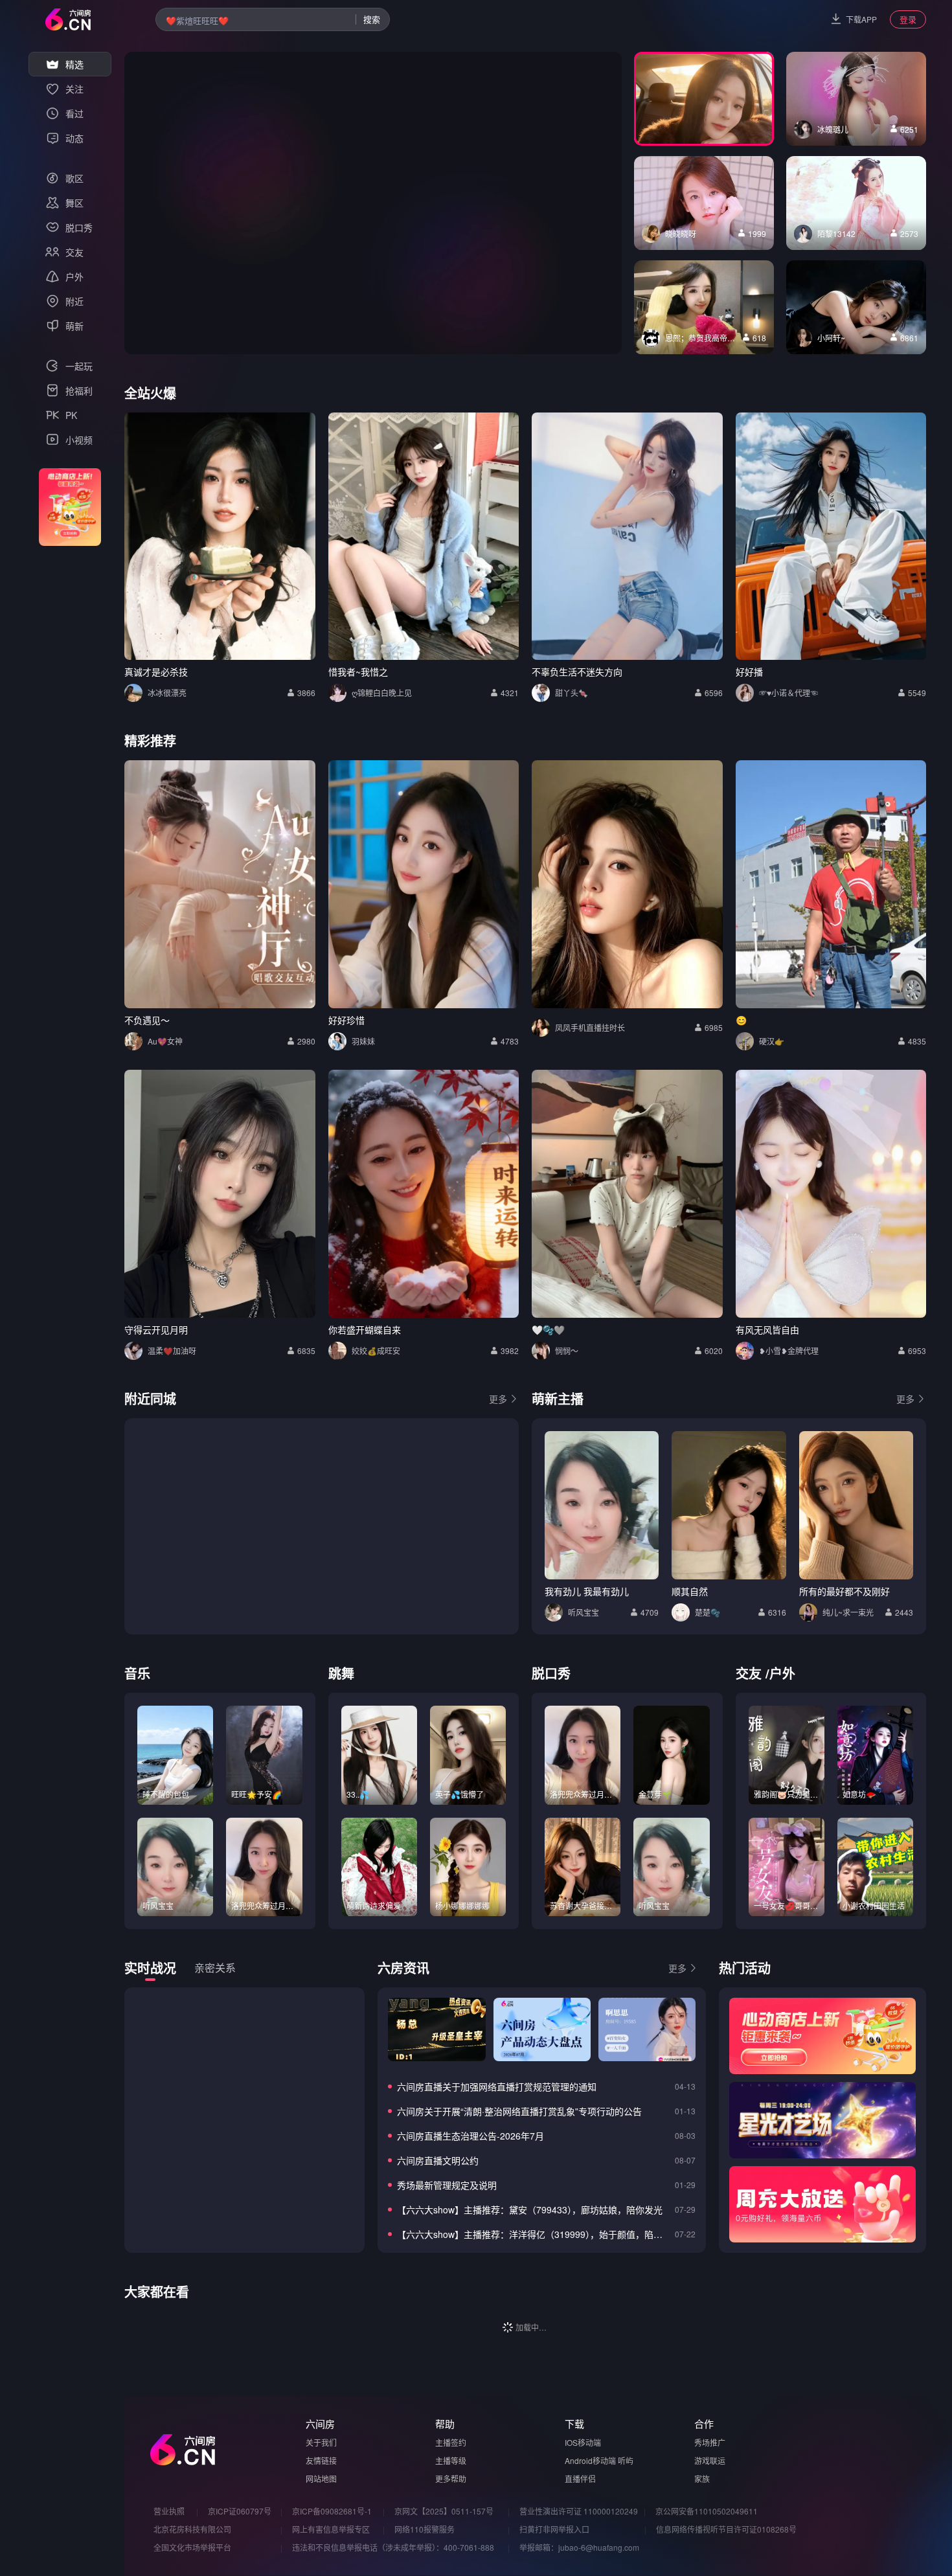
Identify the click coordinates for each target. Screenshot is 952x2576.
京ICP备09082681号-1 (332, 2511)
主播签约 (451, 2442)
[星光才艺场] (822, 2120)
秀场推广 (710, 2442)
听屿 (626, 2460)
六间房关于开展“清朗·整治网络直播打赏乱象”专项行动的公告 (519, 2111)
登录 (908, 19)
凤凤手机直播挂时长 (590, 1027)
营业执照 (169, 2511)
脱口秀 (551, 1673)
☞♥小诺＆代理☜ (788, 693)
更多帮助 (451, 2479)
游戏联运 (710, 2460)
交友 (749, 1673)
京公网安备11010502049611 (707, 2511)
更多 (498, 1399)
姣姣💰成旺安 (376, 1350)
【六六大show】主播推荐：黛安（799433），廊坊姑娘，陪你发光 (530, 2209)
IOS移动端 (583, 2442)
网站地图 (321, 2479)
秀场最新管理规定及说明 (447, 2185)
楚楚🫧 (708, 1612)
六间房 (320, 2423)
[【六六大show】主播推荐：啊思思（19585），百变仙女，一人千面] (647, 2029)
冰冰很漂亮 (167, 693)
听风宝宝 (584, 1612)
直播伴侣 (580, 2479)
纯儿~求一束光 (848, 1612)
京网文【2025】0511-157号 (444, 2511)
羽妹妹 (363, 1041)
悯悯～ (567, 1350)
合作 (704, 2423)
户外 (782, 1673)
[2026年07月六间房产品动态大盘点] (542, 2029)
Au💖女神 (165, 1041)
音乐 (137, 1673)
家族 (702, 2479)
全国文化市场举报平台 (192, 2547)
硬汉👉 (772, 1041)
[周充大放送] (822, 2204)
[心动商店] (822, 2036)
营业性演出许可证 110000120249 (579, 2511)
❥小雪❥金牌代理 (789, 1350)
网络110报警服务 (425, 2529)
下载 (574, 2423)
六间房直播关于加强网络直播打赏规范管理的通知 (497, 2086)
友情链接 (321, 2460)
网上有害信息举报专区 (331, 2529)
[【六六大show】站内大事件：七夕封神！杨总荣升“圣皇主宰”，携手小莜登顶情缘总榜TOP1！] (436, 2029)
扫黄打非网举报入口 (554, 2529)
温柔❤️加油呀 (172, 1350)
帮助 (445, 2423)
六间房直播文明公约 (438, 2160)
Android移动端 (590, 2460)
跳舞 (341, 1673)
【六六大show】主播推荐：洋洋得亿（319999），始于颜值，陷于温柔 (533, 2234)
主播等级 (451, 2460)
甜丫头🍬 (572, 693)
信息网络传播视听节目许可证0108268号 (726, 2529)
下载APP (861, 19)
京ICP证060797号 (240, 2511)
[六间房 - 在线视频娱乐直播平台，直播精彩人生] (68, 19)
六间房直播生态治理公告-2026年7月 (470, 2136)
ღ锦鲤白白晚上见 (382, 693)
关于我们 (321, 2442)
